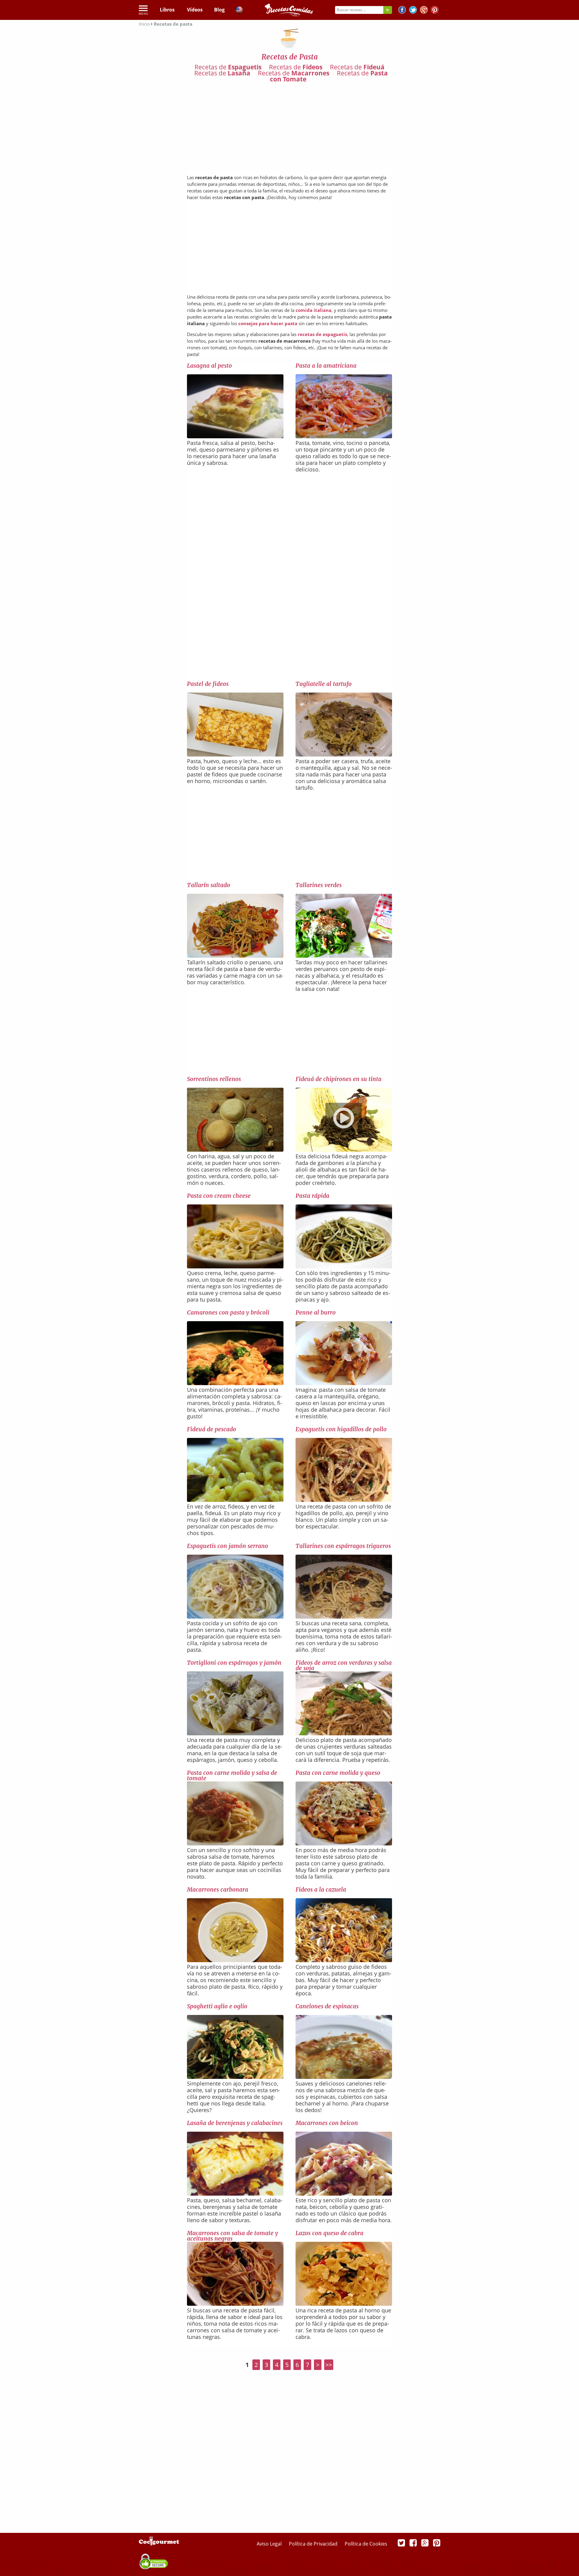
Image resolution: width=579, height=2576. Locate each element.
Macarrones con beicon (327, 2123)
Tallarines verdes (319, 885)
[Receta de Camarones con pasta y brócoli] (235, 1383)
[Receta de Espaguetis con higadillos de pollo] (344, 1500)
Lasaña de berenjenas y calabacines (235, 2123)
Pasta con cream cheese (219, 1196)
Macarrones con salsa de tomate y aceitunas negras (233, 2236)
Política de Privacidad (314, 2544)
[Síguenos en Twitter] (413, 11)
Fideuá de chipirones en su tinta (339, 1079)
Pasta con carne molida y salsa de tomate (232, 1775)
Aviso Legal (270, 2544)
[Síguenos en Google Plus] (425, 2543)
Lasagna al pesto (209, 366)
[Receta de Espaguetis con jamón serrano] (235, 1616)
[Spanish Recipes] (239, 11)
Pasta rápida (312, 1196)
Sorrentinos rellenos (214, 1079)
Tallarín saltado (209, 885)
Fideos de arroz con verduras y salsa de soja (344, 1665)
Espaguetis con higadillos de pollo (341, 1429)
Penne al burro (316, 1312)
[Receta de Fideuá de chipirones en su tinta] (344, 1150)
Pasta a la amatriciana (326, 366)
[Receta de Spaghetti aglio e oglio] (235, 2077)
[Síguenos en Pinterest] (435, 11)
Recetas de (228, 67)
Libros (167, 10)
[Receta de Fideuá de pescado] (235, 1500)
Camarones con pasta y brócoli (228, 1312)
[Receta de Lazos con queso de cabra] (344, 2304)
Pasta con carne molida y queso (338, 1773)
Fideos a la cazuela (321, 1889)
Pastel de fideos (208, 684)
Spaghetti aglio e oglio (217, 2006)
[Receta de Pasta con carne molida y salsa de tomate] (235, 1843)
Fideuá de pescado (212, 1429)
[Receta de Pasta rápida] (344, 1266)
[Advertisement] (289, 127)
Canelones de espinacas (327, 2006)
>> (329, 2365)
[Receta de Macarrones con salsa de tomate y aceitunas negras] (235, 2304)
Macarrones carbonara (218, 1889)
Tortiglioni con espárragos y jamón (234, 1663)
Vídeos (195, 10)
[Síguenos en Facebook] (402, 11)
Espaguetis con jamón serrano (228, 1546)
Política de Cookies (366, 2544)
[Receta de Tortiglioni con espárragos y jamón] (235, 1733)
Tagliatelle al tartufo (324, 684)
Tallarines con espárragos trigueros (343, 1546)
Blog (219, 10)
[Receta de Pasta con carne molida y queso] (344, 1843)
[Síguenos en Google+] (424, 11)
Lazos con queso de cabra (329, 2233)
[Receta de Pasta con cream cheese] (235, 1267)
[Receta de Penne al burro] (344, 1383)
